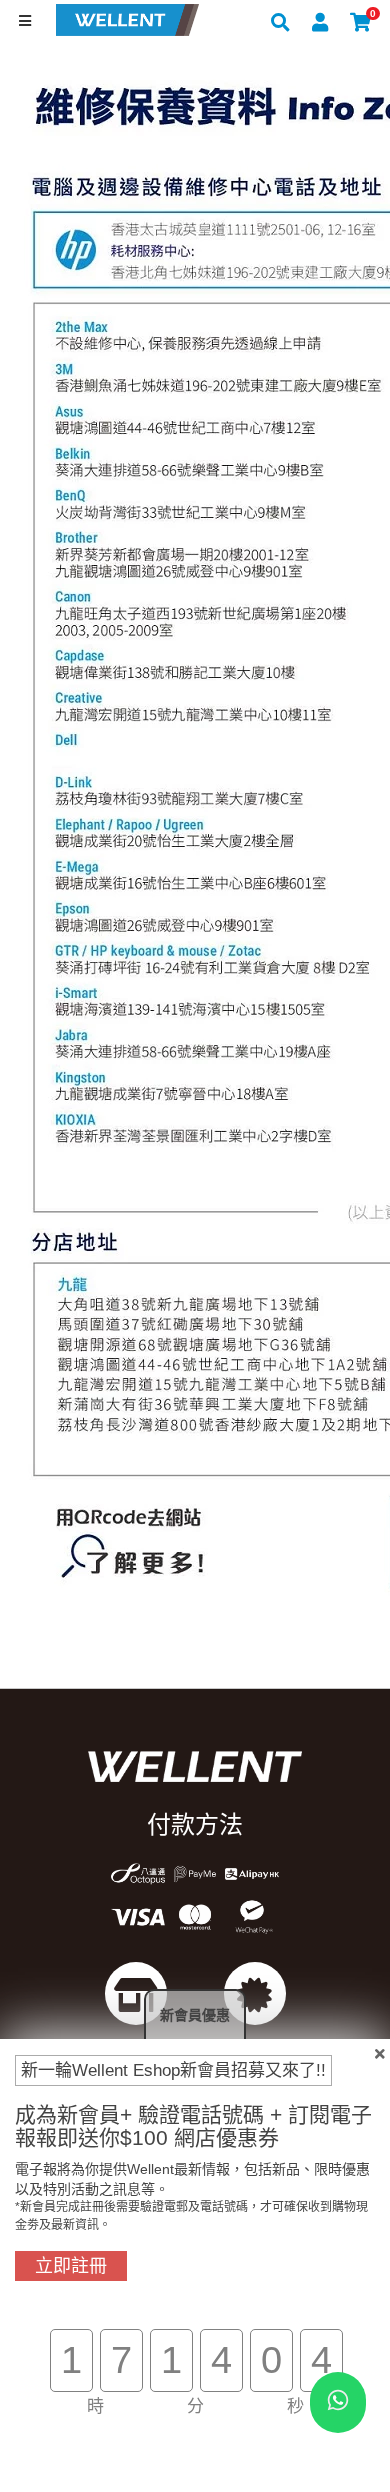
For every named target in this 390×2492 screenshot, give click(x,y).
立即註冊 (71, 2266)
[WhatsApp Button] (338, 2402)
